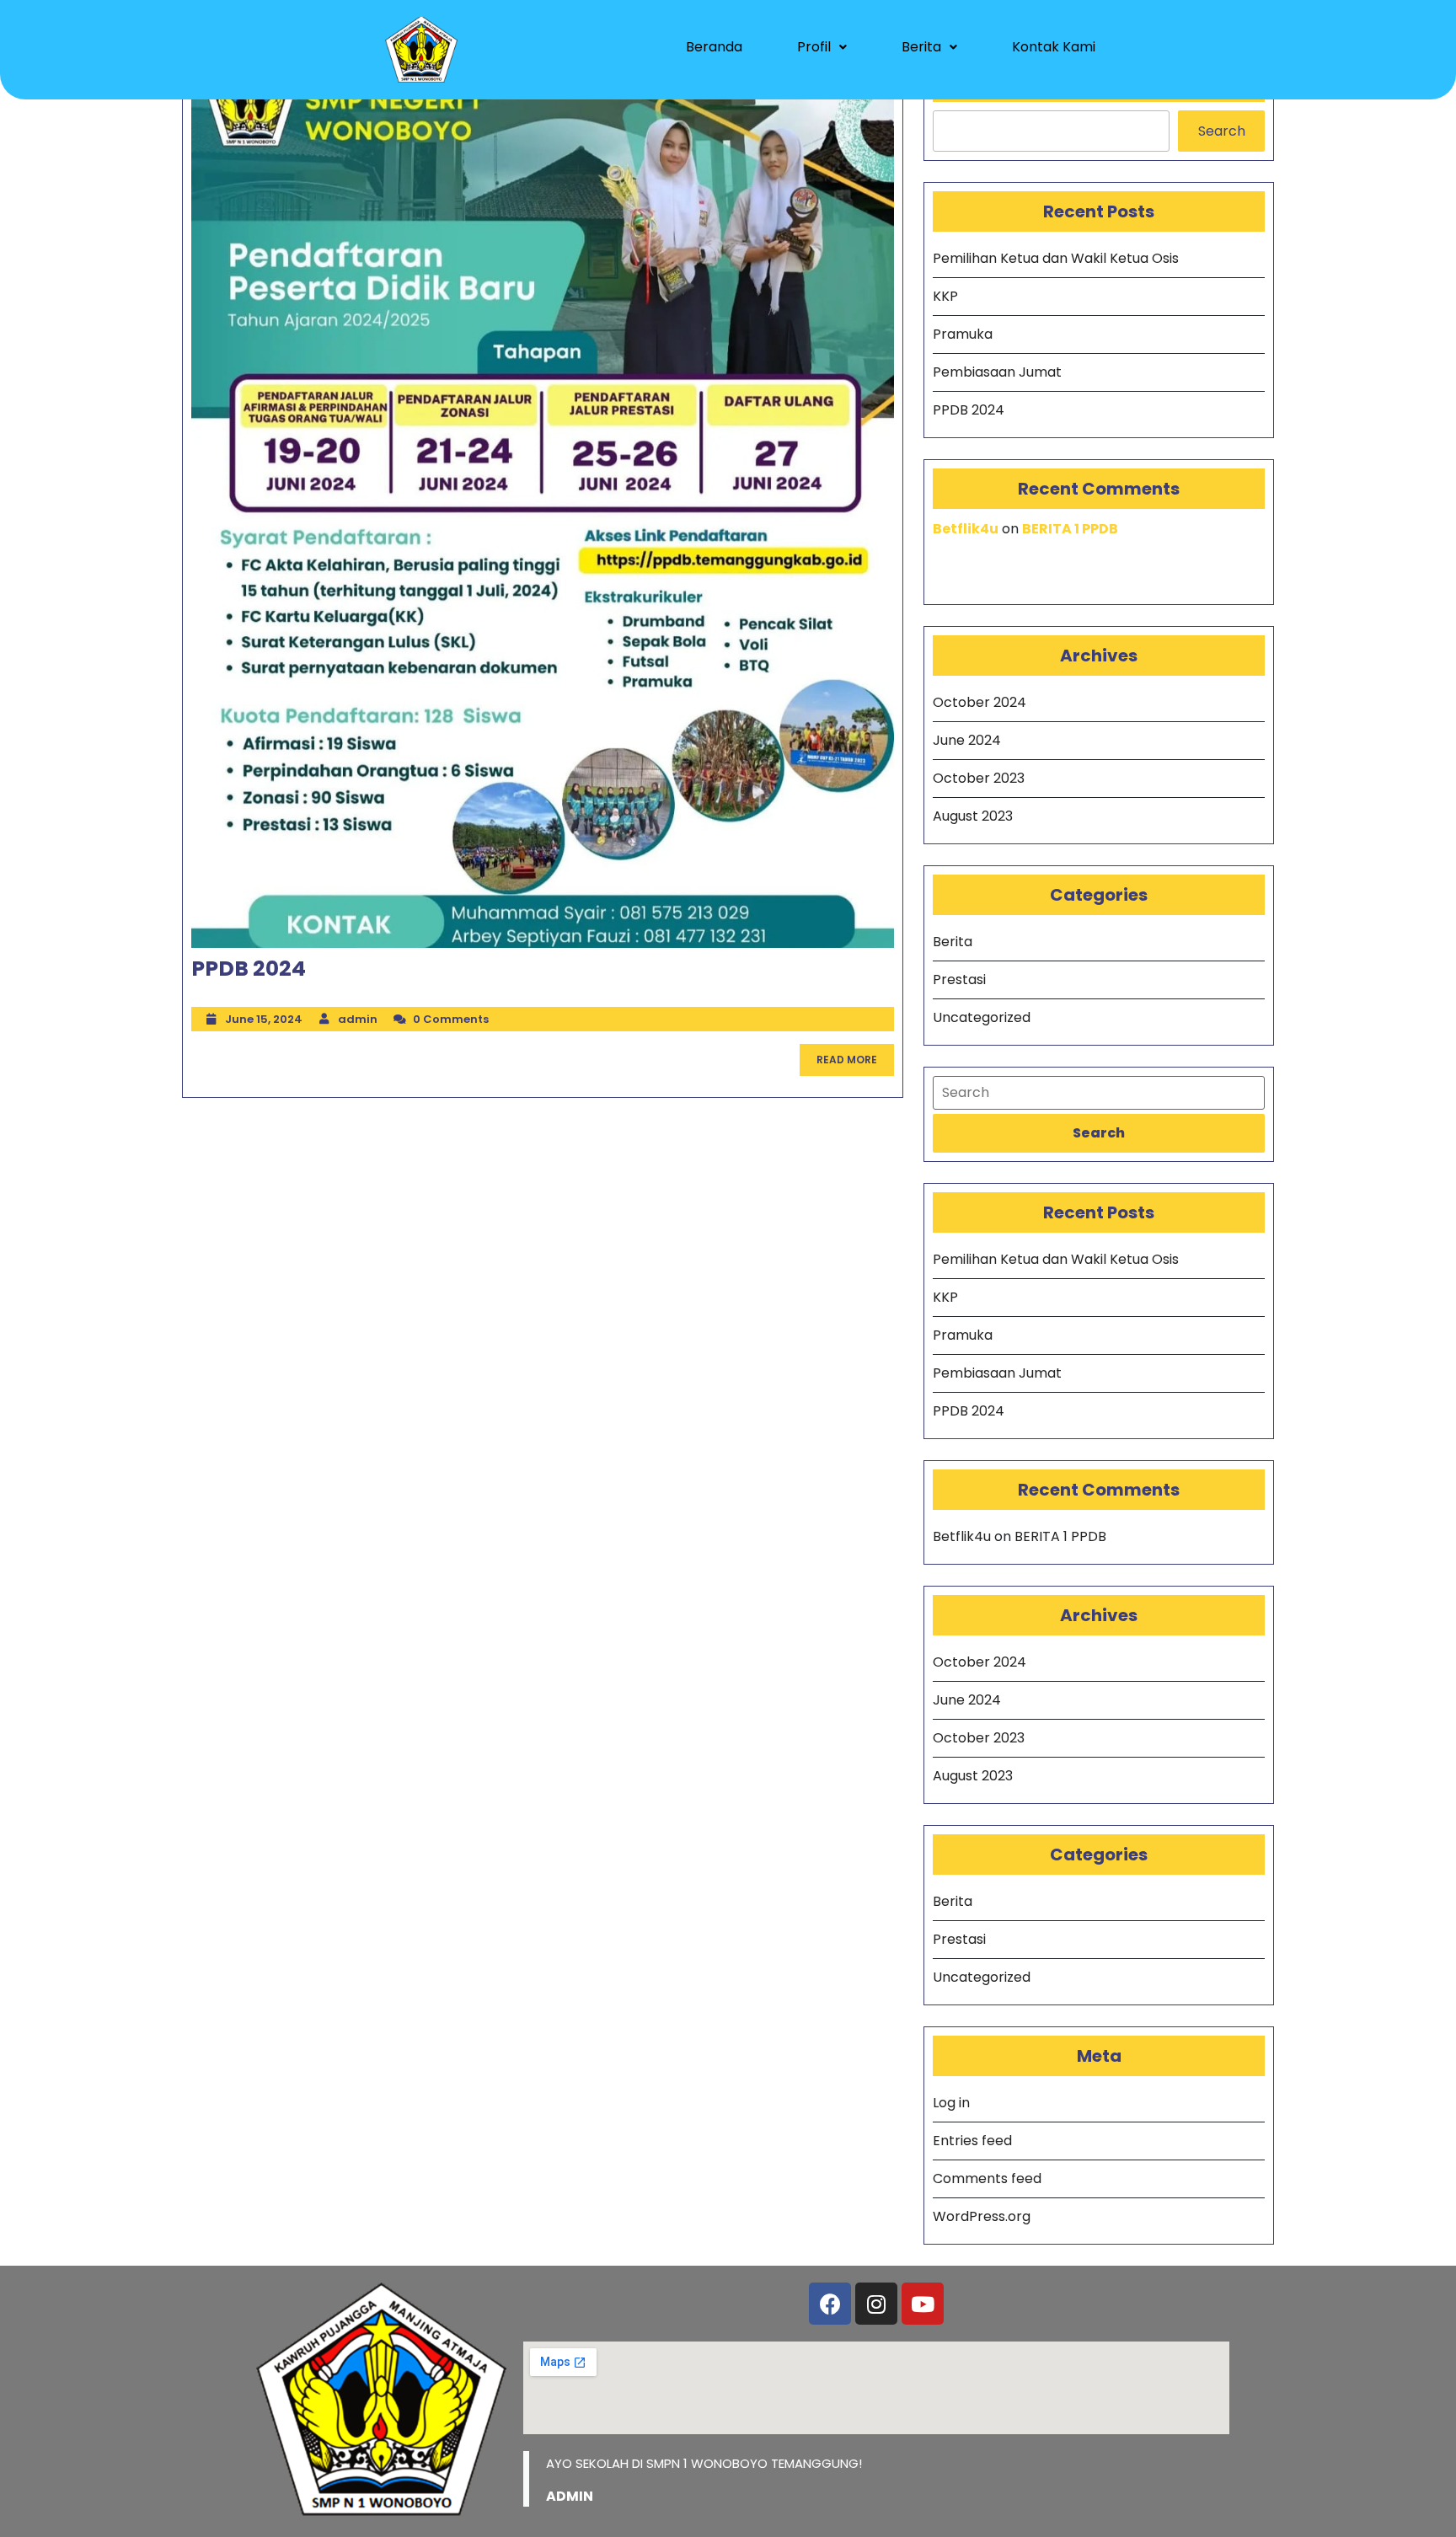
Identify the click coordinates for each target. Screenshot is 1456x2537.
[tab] (1099, 1133)
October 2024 (980, 702)
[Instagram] (876, 2304)
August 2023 (973, 816)
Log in (951, 2103)
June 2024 (967, 740)
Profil (814, 47)
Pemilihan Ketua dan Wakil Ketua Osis (1056, 258)
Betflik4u (966, 529)
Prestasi (959, 979)
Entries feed (972, 2141)
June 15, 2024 (264, 1019)
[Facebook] (830, 2304)
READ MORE (855, 1055)
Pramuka (963, 334)
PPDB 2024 (249, 969)
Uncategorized (982, 1017)
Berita (921, 47)
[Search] (1099, 1093)
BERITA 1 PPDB (1070, 529)
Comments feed (987, 2178)
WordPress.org (982, 2216)
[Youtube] (923, 2304)
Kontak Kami (1054, 47)
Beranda (714, 47)
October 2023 (979, 778)
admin (358, 1019)
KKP (945, 296)
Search (1222, 131)
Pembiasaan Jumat (997, 372)
